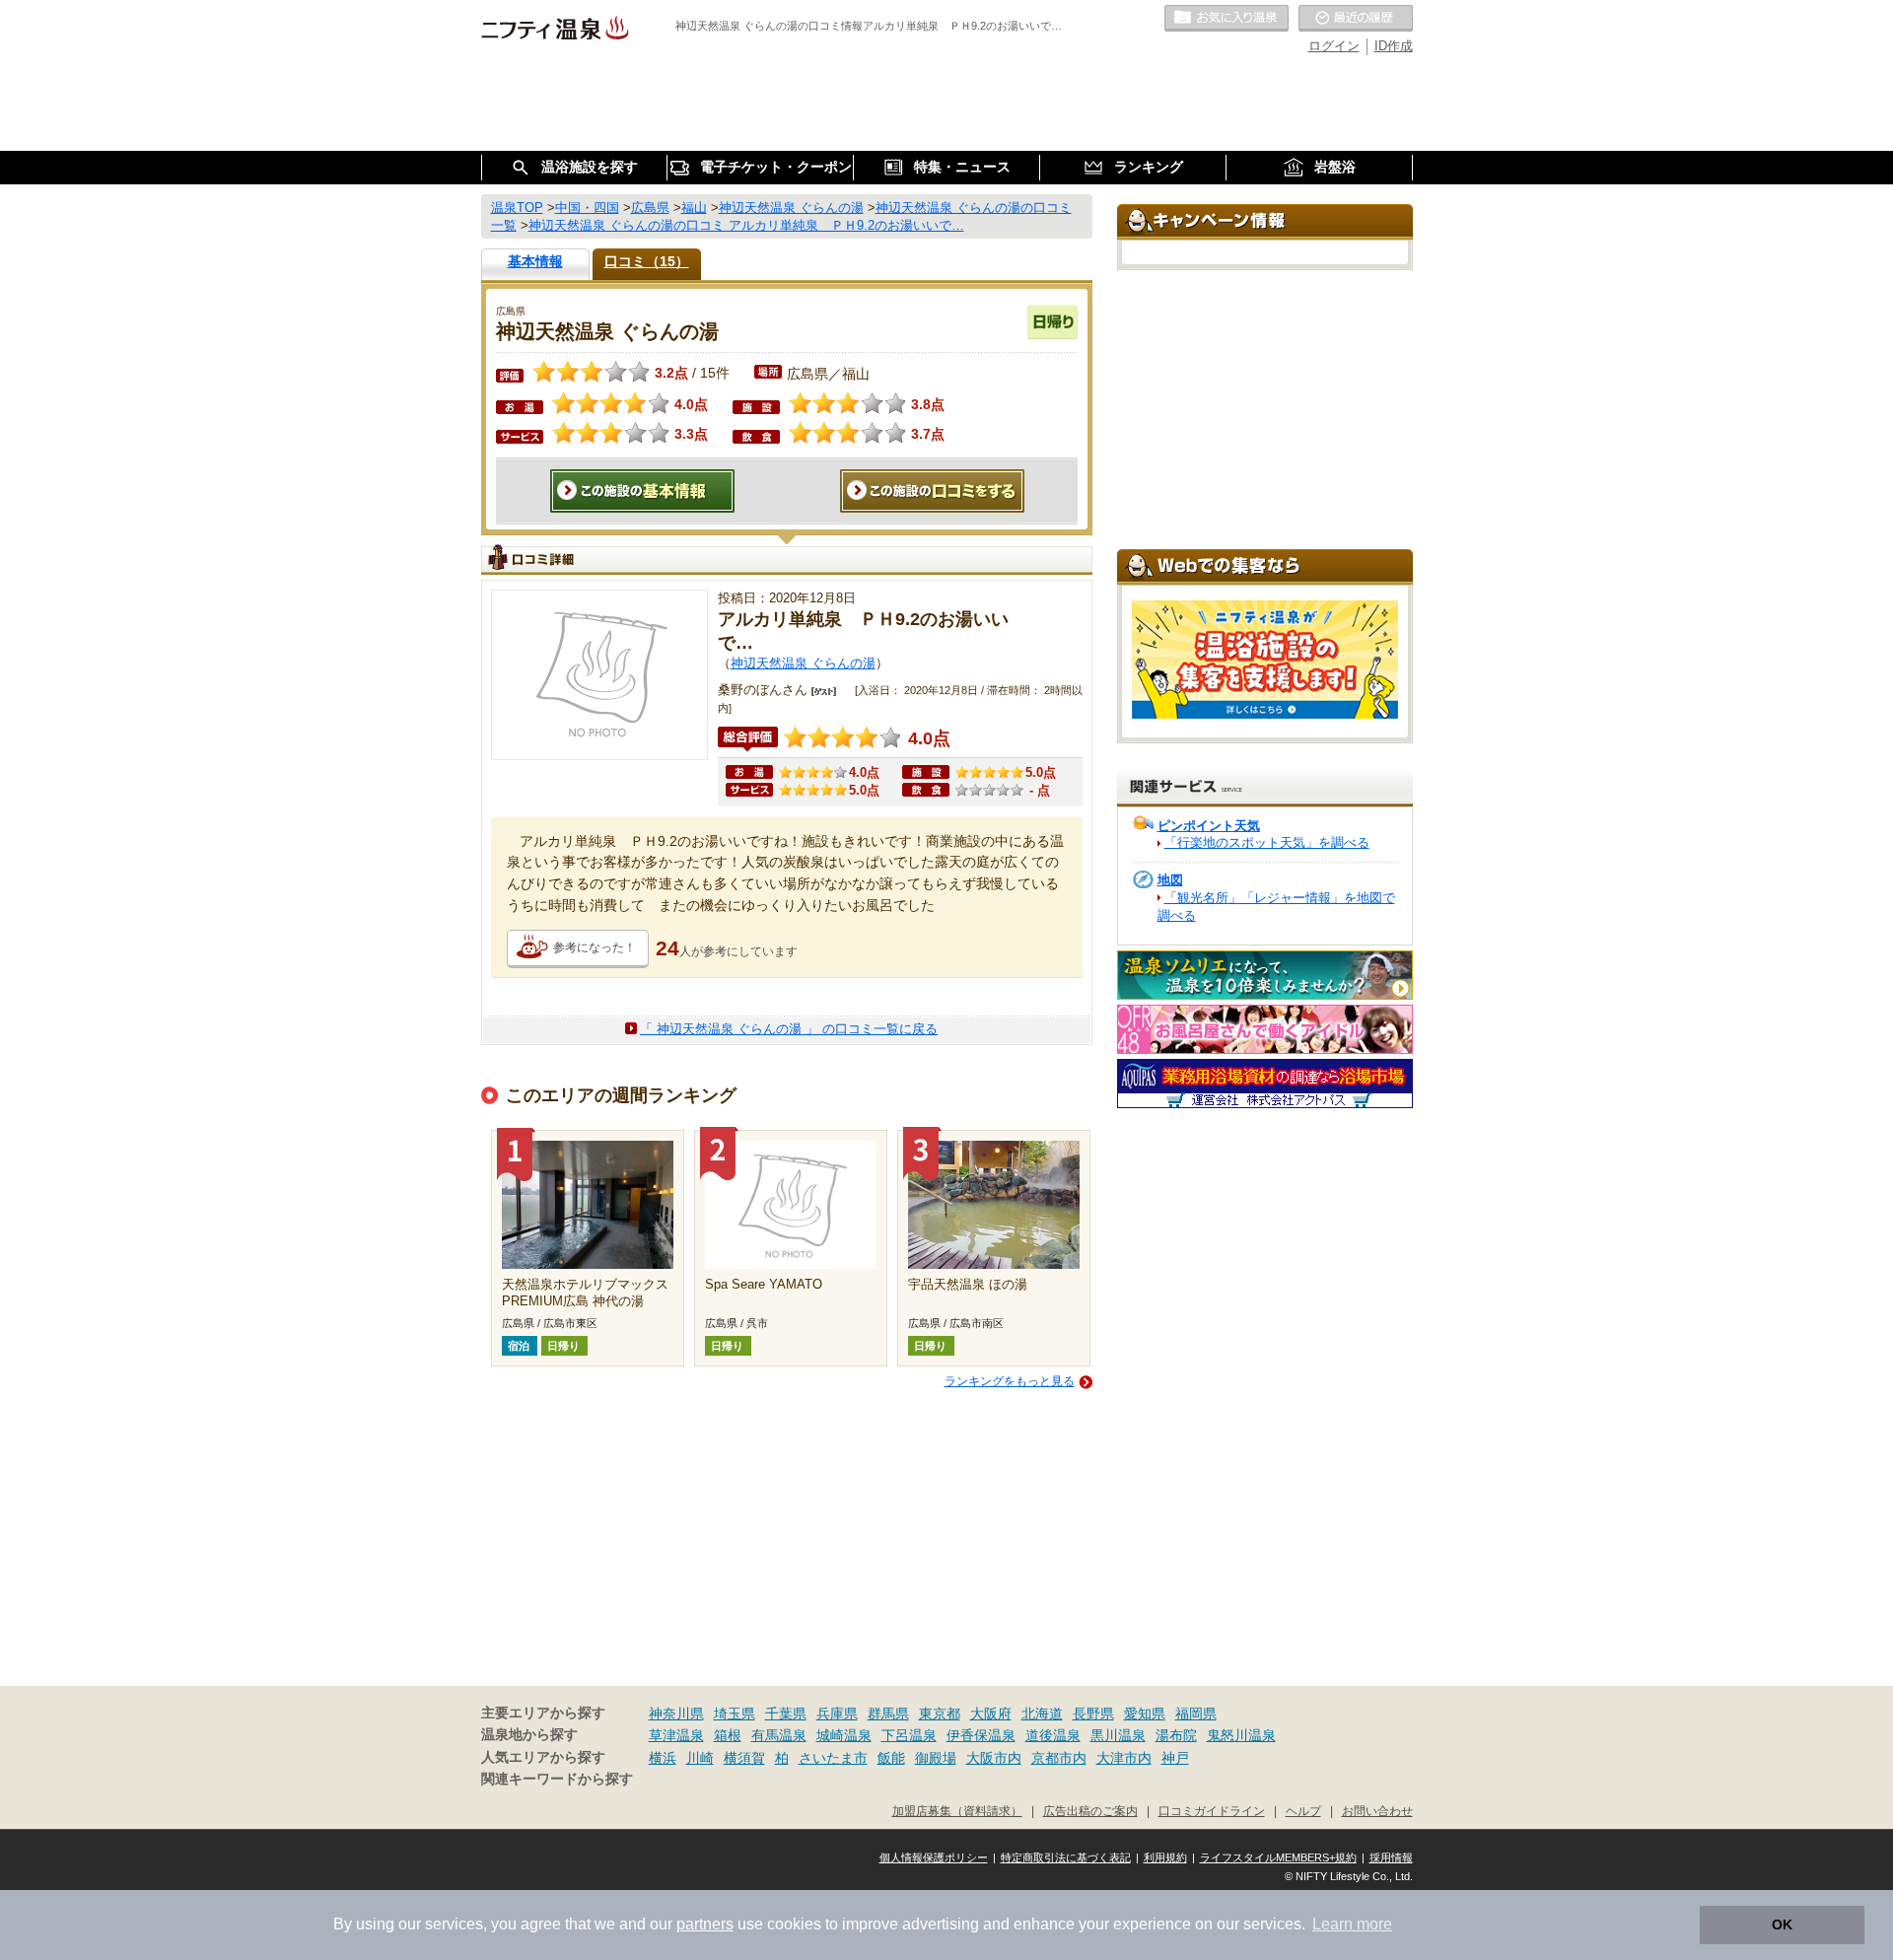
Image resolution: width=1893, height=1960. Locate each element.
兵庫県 (837, 1714)
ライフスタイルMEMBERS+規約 (1278, 1857)
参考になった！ (595, 947)
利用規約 (1165, 1857)
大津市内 (1124, 1758)
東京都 (940, 1714)
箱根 (728, 1735)
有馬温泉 (779, 1735)
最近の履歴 (1356, 19)
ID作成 (1394, 46)
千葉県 (786, 1714)
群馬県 (888, 1714)
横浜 (663, 1758)
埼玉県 (735, 1714)
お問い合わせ (1377, 1811)
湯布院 (1176, 1735)
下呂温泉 (909, 1735)
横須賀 (744, 1758)
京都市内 (1059, 1758)
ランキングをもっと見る (1010, 1381)
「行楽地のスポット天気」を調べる (1267, 842)
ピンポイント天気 (1209, 826)
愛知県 (1145, 1714)
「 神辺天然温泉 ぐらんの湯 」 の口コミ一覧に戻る (789, 1029)
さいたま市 (833, 1758)
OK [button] (1782, 1925)
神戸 (1175, 1758)
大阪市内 (994, 1758)
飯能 (891, 1758)
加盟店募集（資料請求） (957, 1811)
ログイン (1334, 46)
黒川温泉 (1118, 1735)
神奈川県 (676, 1714)
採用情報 (1391, 1857)
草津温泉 (676, 1735)
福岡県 (1196, 1714)
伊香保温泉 (981, 1735)
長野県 (1093, 1714)
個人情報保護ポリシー (934, 1857)
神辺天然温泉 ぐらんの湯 (803, 663)
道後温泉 (1053, 1735)
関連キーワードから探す (557, 1779)
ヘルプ (1303, 1811)
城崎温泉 (844, 1735)
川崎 (700, 1758)
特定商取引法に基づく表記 (1066, 1857)
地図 (1170, 880)
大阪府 (991, 1714)
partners (705, 1924)
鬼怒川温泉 (1241, 1735)
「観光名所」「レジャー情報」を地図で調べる (1276, 907)
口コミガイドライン (1212, 1811)
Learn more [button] (1352, 1924)
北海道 (1042, 1714)
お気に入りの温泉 (1227, 19)
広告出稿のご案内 (1090, 1811)
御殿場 (936, 1758)
